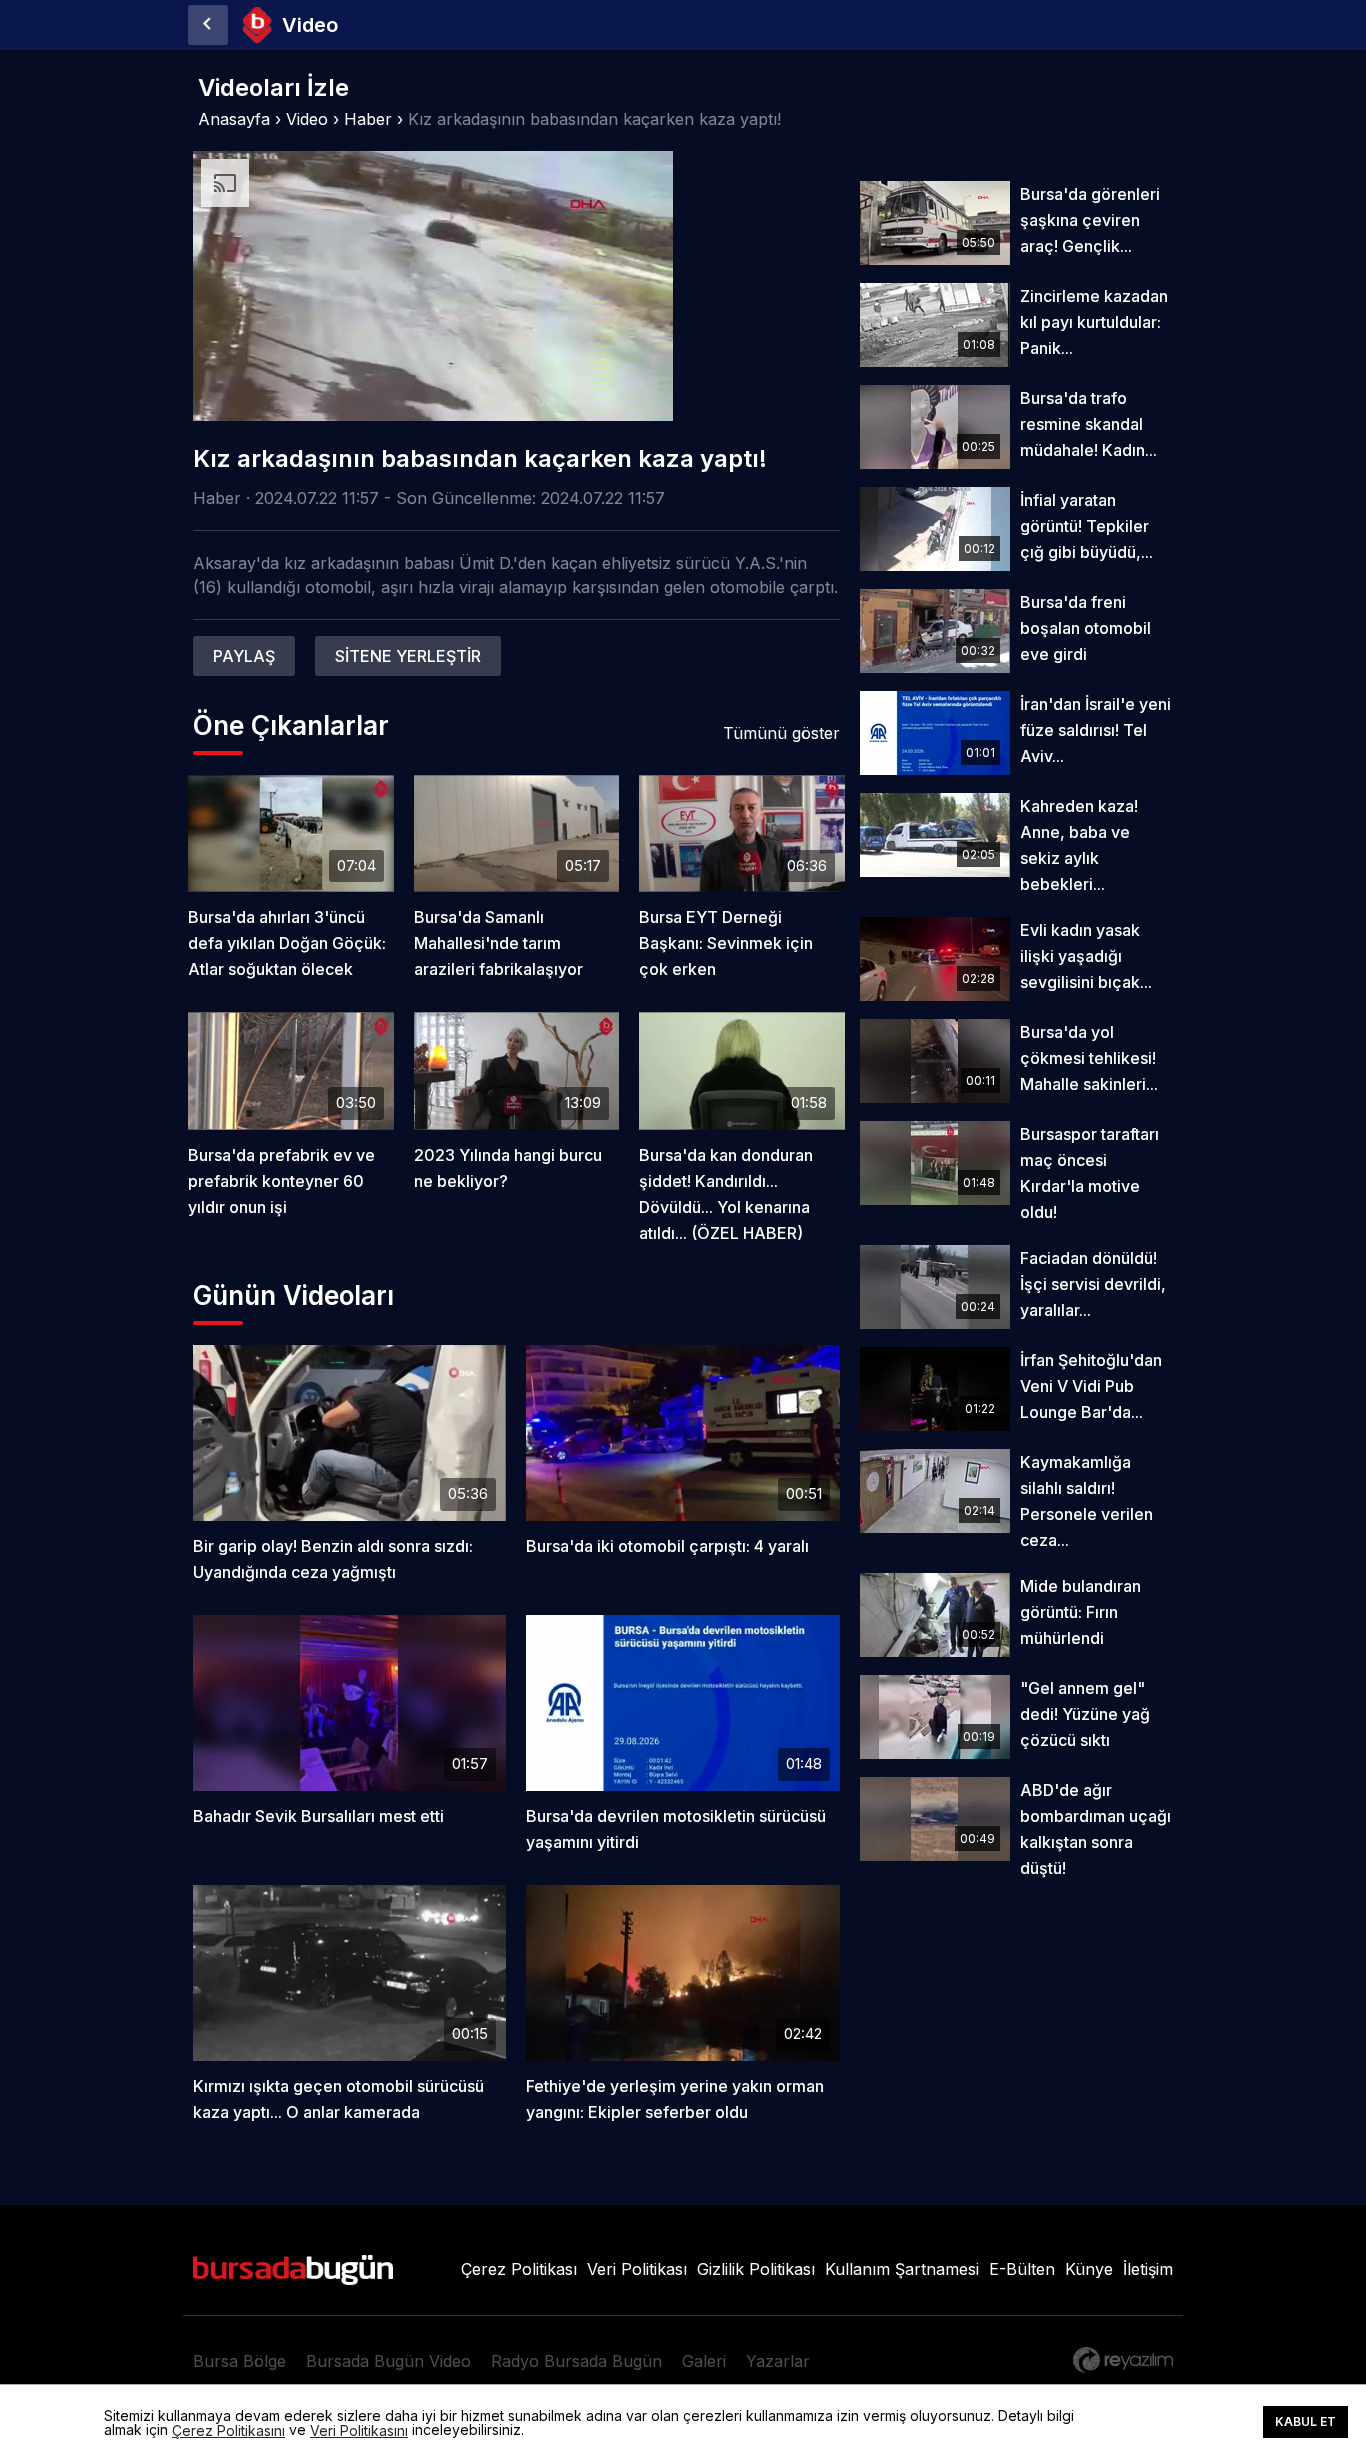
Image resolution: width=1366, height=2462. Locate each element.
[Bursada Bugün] (208, 25)
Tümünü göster (781, 733)
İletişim (1148, 2269)
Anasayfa (234, 119)
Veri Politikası (637, 2269)
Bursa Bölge (239, 2361)
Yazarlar (778, 2361)
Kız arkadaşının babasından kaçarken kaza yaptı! (594, 119)
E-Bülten (1022, 2269)
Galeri (704, 2361)
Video (307, 119)
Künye (1089, 2269)
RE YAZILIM (1123, 2360)
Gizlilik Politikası (756, 2269)
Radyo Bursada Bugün (576, 2361)
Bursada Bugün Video (388, 2361)
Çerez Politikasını (228, 2431)
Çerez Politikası (519, 2269)
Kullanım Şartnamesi (902, 2269)
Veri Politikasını (359, 2431)
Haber (368, 119)
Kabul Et (1305, 2421)
